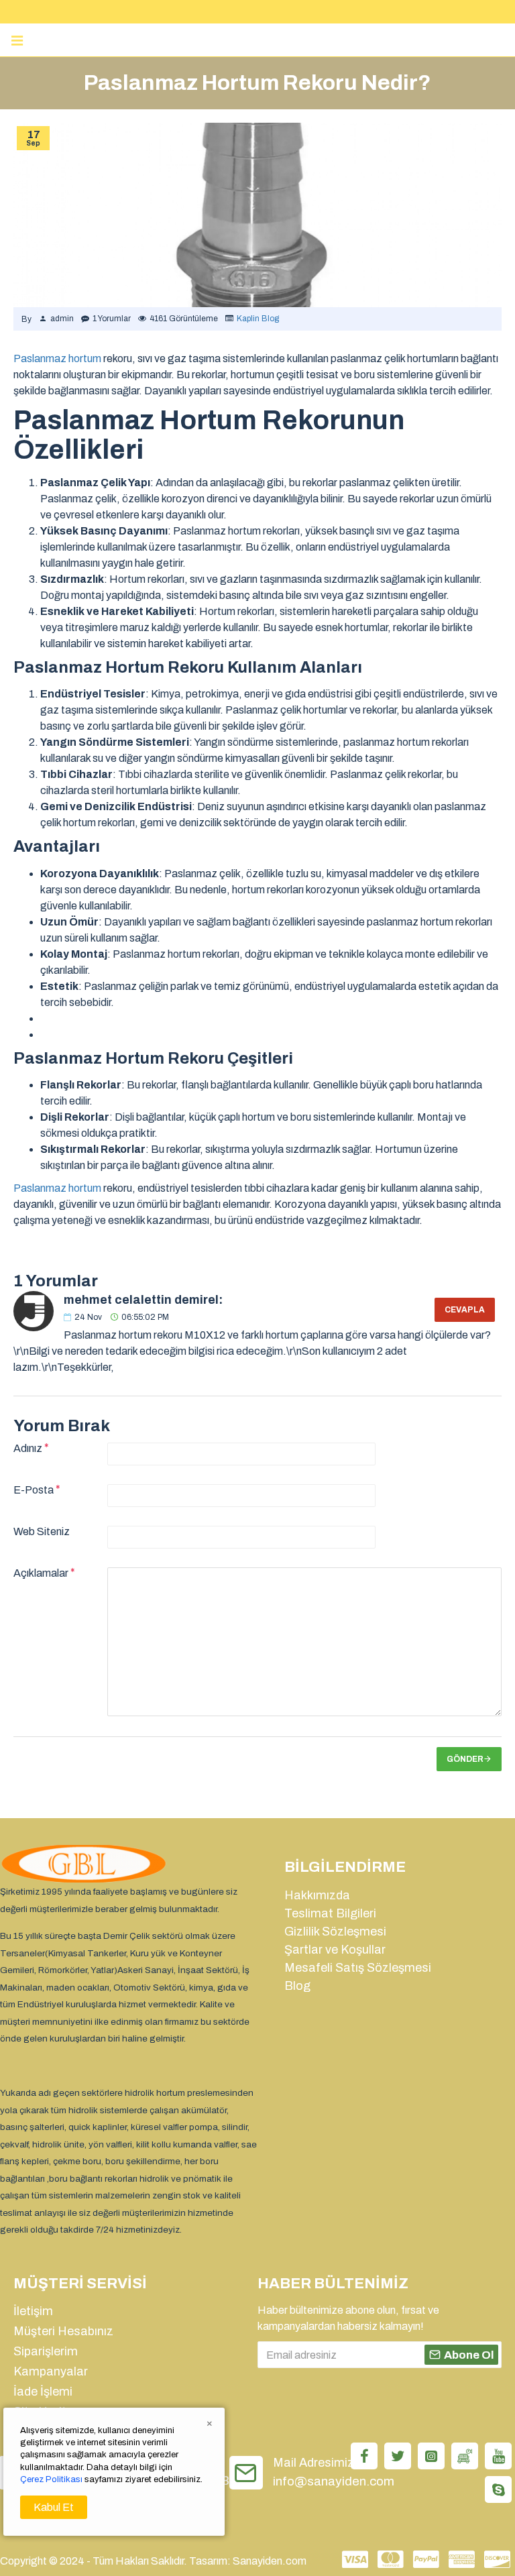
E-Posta (34, 1490)
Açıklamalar (41, 1573)
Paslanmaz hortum (57, 358)
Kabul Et (54, 2507)
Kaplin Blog (258, 319)
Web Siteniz (42, 1531)
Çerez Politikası (51, 2479)
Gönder (465, 1759)
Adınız (28, 1448)
